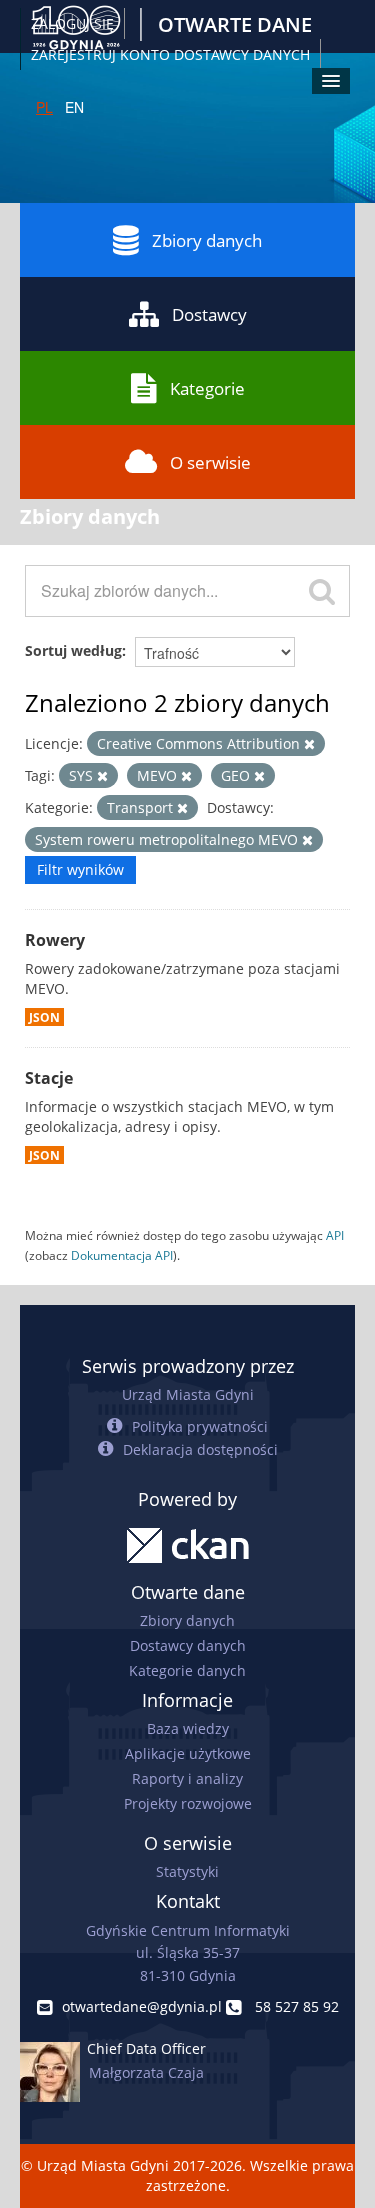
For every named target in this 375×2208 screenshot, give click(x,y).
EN (74, 107)
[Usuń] (309, 744)
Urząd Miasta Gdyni (188, 1394)
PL (44, 107)
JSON (44, 1017)
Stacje (49, 1078)
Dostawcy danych (188, 1645)
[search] (322, 591)
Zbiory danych (207, 240)
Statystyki (187, 1871)
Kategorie (207, 388)
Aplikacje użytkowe (188, 1753)
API (335, 1235)
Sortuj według (73, 650)
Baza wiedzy (188, 1728)
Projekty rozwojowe (188, 1803)
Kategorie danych (187, 1670)
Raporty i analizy (187, 1778)
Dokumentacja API (122, 1255)
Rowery (55, 940)
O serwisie (210, 462)
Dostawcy (209, 314)
